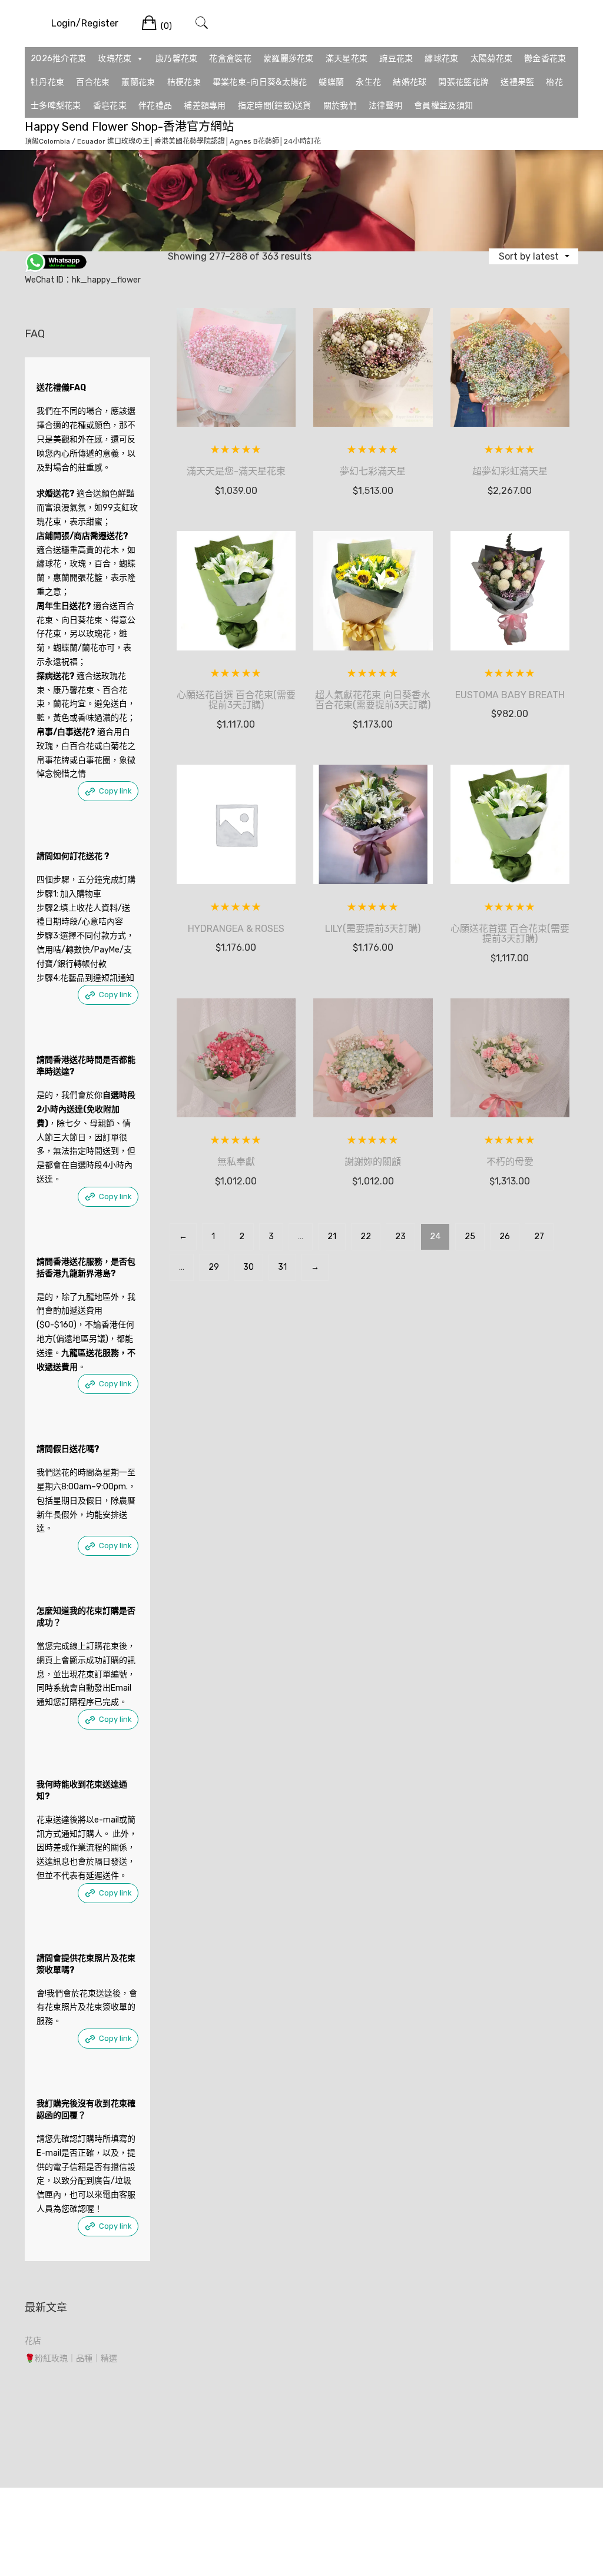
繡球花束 (441, 59)
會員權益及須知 (443, 106)
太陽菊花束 (492, 59)
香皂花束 (110, 106)
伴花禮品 (155, 106)
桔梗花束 (184, 82)
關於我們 (340, 106)
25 (470, 1236)
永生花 (368, 82)
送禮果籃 (517, 82)
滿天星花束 (347, 59)
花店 (33, 2341)
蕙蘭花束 (138, 82)
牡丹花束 (47, 82)
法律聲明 (385, 106)
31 (282, 1267)
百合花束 (93, 82)
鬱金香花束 (545, 59)
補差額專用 (205, 106)
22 (366, 1236)
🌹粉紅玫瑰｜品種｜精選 (71, 2358)
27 (539, 1236)
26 (505, 1236)
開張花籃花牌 (463, 82)
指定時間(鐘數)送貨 (275, 106)
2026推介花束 (58, 59)
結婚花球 (410, 82)
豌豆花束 (396, 59)
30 (249, 1267)
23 (400, 1236)
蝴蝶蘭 (331, 82)
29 (214, 1267)
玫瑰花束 (115, 59)
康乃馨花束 (177, 59)
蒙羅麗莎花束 (289, 59)
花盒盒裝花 (230, 59)
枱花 (554, 82)
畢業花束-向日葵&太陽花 (260, 82)
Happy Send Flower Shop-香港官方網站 (129, 127)
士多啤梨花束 (56, 106)
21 (332, 1236)
